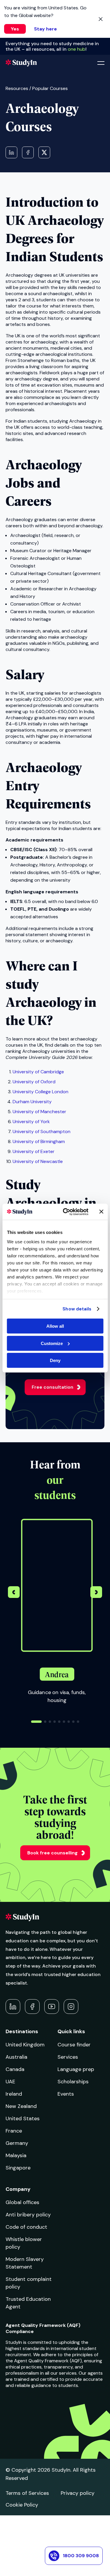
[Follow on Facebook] (32, 2007)
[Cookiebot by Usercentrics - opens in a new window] (66, 1212)
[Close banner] (101, 1212)
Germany (17, 2143)
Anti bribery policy (28, 2215)
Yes (15, 29)
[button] (96, 1593)
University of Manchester (39, 1112)
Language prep (76, 2069)
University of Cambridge (38, 1072)
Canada (15, 2069)
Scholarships (73, 2082)
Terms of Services (27, 2493)
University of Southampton (42, 1131)
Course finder (74, 2045)
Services (68, 2057)
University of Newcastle (38, 1161)
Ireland (14, 2094)
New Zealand (21, 2106)
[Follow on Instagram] (71, 2007)
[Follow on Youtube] (52, 2007)
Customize (52, 1343)
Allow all (55, 1326)
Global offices (22, 2202)
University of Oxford (34, 1082)
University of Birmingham (39, 1141)
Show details (77, 1309)
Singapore (18, 2168)
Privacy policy (78, 2493)
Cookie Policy (22, 2505)
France (14, 2131)
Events (66, 2094)
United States (23, 2118)
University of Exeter (34, 1151)
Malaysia (16, 2155)
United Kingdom (25, 2045)
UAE (10, 2082)
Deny (55, 1360)
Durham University (32, 1102)
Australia (16, 2057)
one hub (77, 49)
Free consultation (53, 1387)
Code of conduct (26, 2227)
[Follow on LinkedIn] (13, 2007)
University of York (31, 1122)
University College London (40, 1092)
